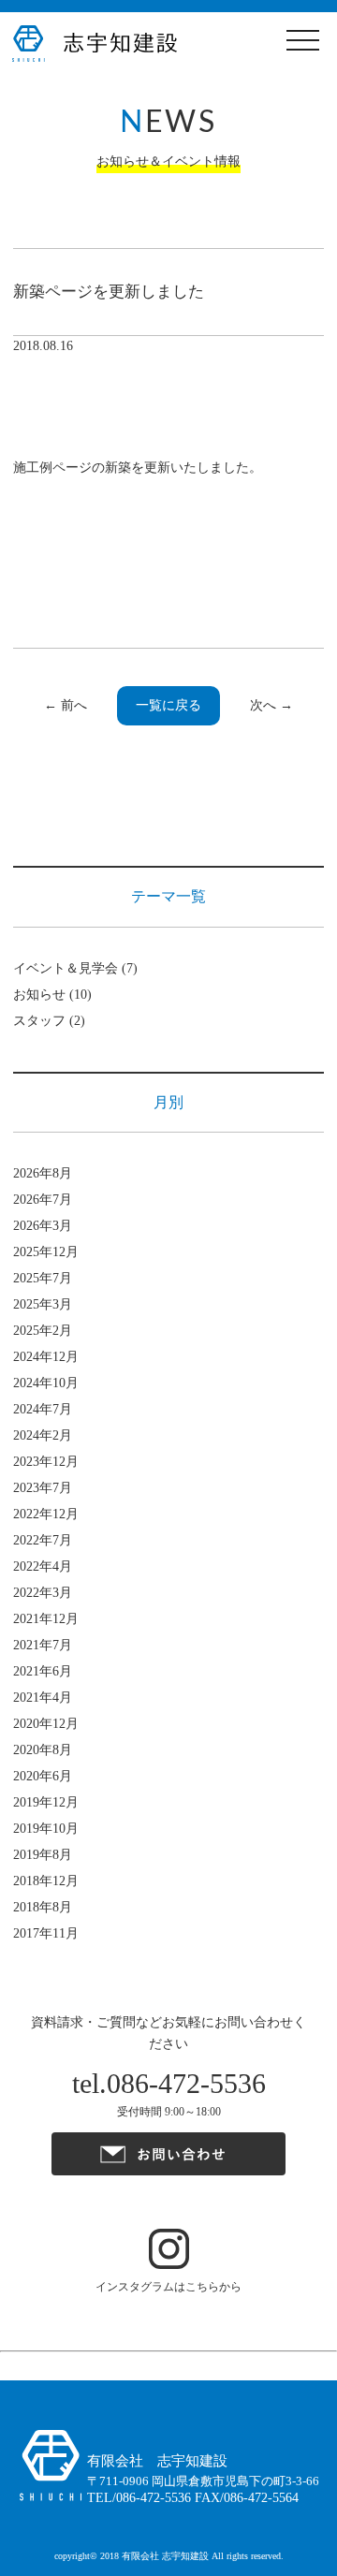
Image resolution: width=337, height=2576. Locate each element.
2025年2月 (43, 1331)
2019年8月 (43, 1855)
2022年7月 (43, 1540)
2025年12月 (46, 1252)
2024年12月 (46, 1357)
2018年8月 (43, 1907)
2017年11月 (46, 1933)
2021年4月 (43, 1698)
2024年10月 (46, 1383)
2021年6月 (43, 1671)
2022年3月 (43, 1593)
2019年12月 (46, 1802)
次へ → (271, 705)
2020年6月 (43, 1776)
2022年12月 (46, 1514)
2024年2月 (43, 1435)
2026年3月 (43, 1226)
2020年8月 (43, 1750)
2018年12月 (46, 1881)
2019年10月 (46, 1829)
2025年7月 (43, 1278)
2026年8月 (43, 1173)
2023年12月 (46, 1462)
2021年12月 (46, 1619)
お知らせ (39, 995)
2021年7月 (43, 1645)
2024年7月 (43, 1409)
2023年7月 (43, 1488)
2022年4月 (43, 1566)
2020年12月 (46, 1724)
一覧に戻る (168, 705)
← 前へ (66, 705)
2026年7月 (43, 1200)
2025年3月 (43, 1304)
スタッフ (39, 1021)
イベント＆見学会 (66, 968)
